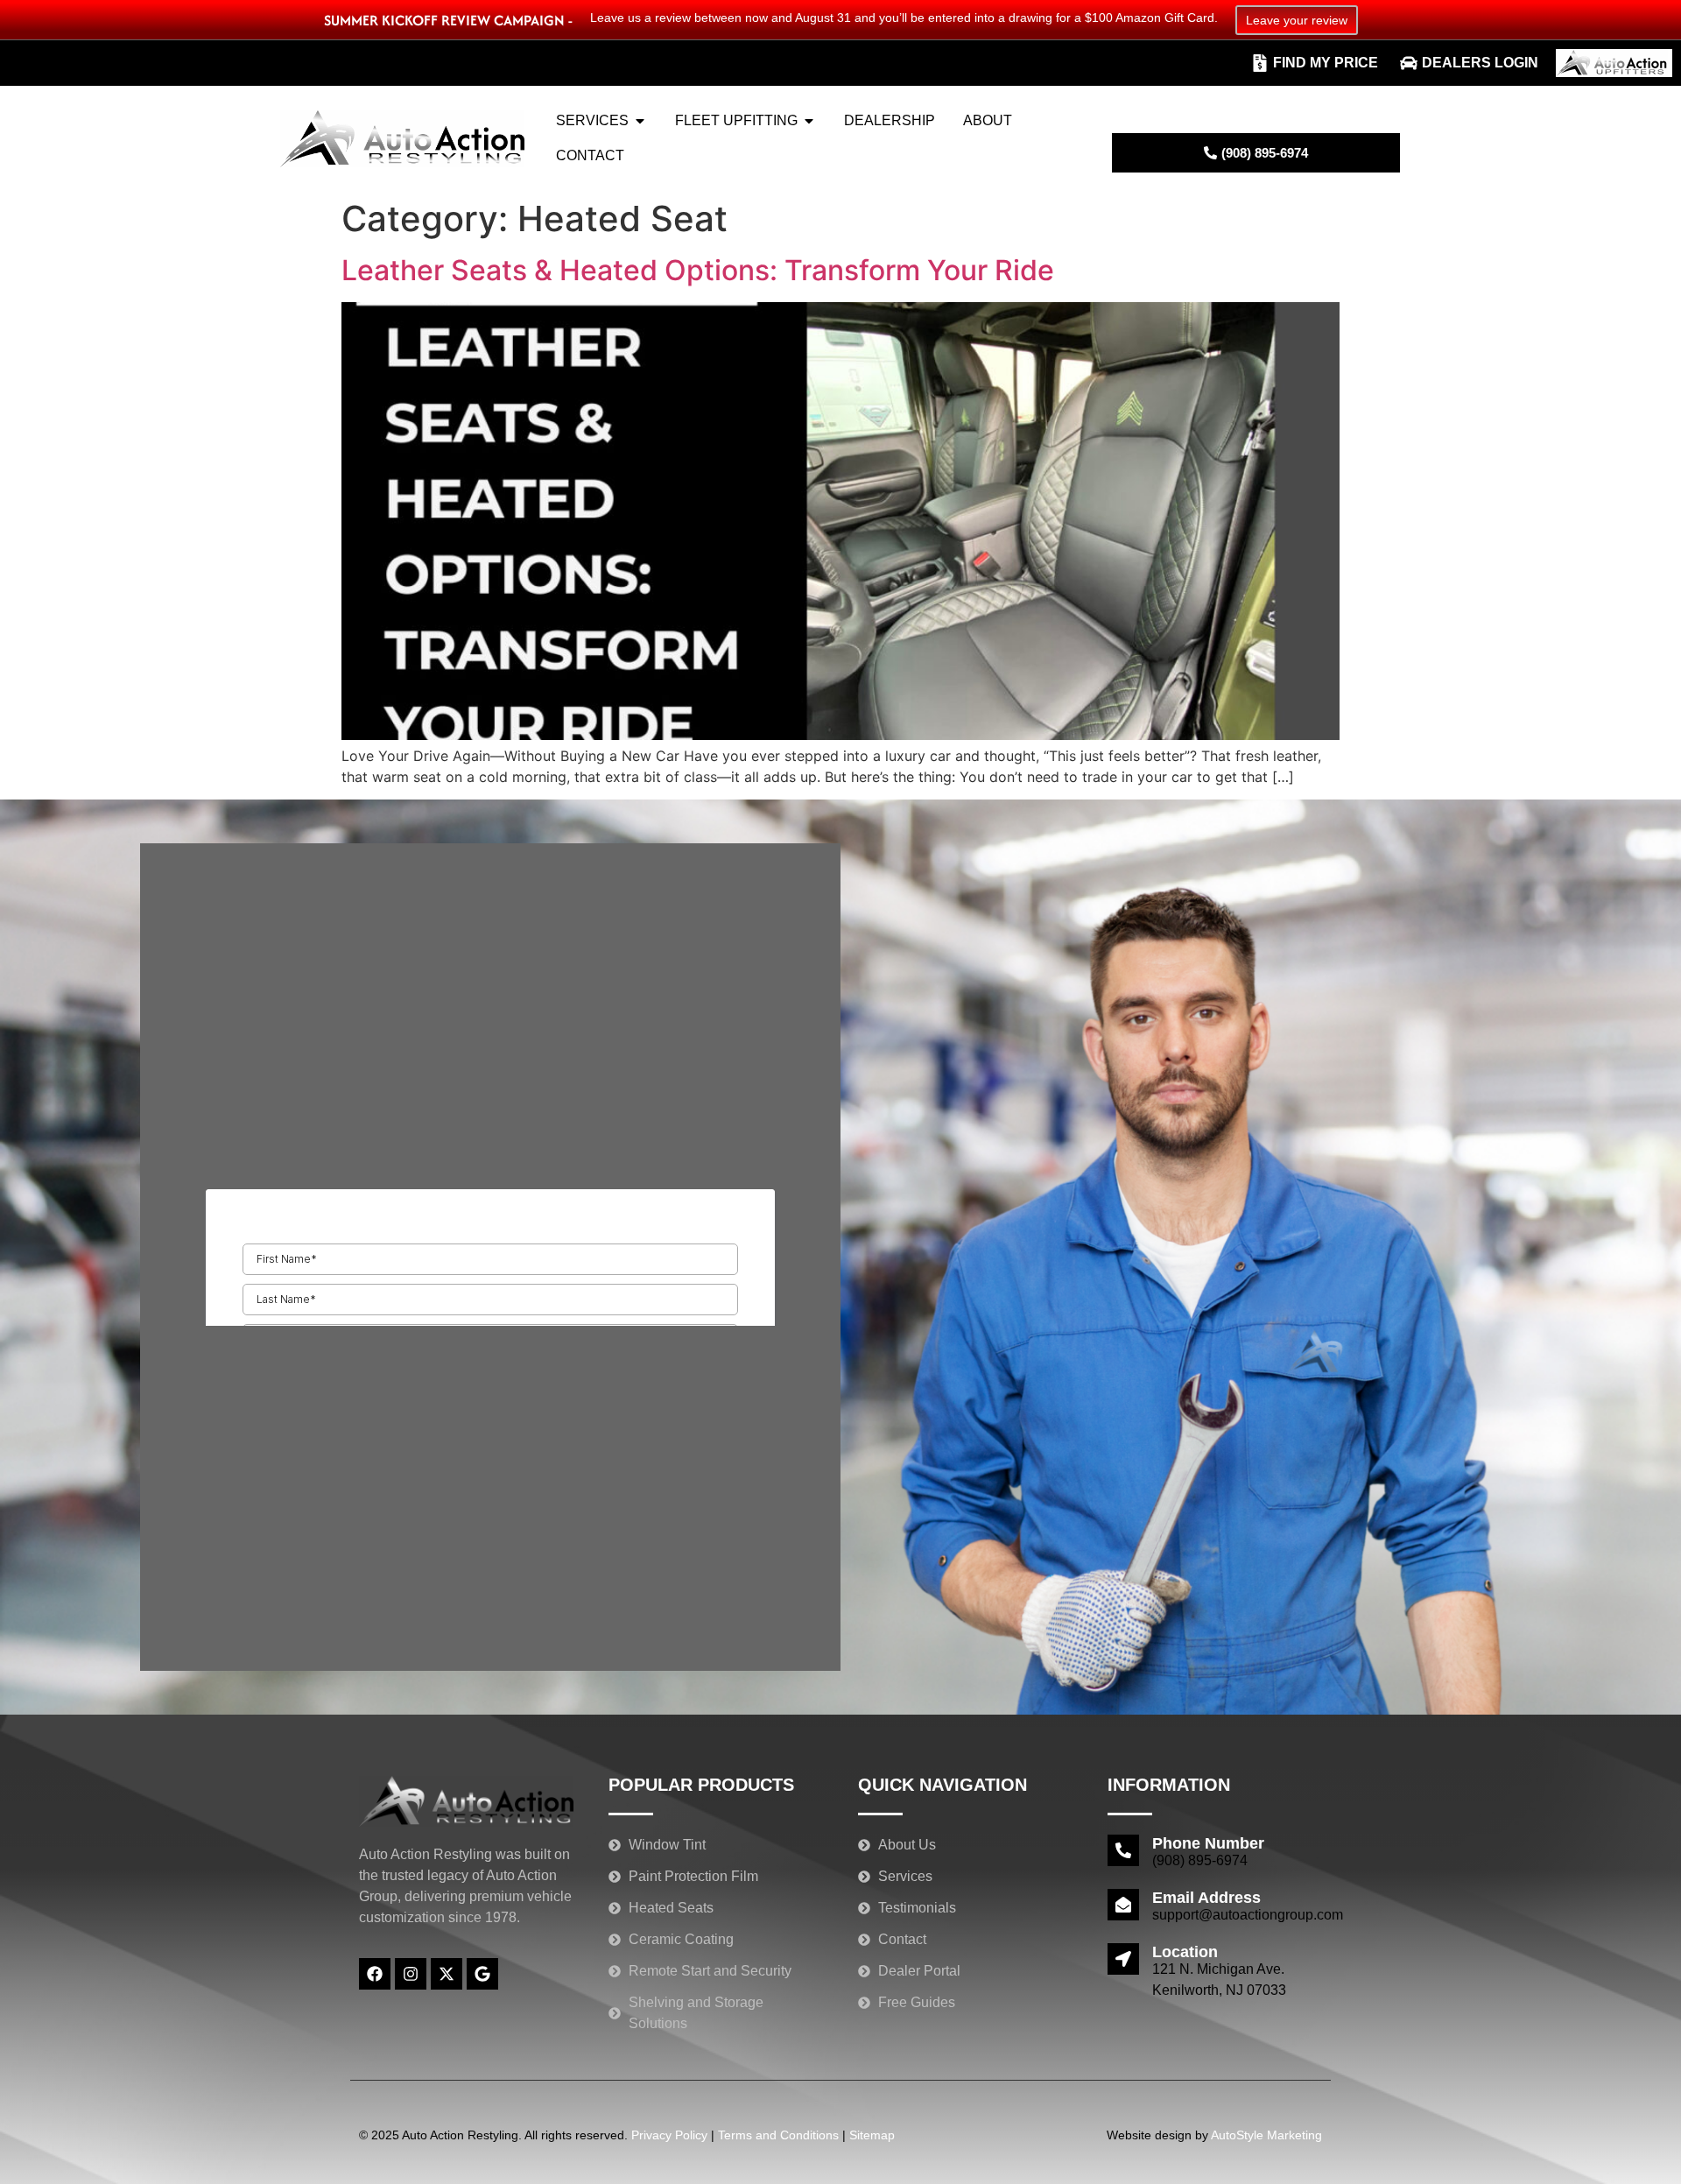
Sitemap (872, 2135)
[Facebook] (375, 1974)
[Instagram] (411, 1974)
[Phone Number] (1123, 1850)
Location (1185, 1952)
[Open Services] (640, 121)
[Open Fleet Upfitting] (809, 121)
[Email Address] (1123, 1905)
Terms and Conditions (778, 2135)
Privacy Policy (669, 2135)
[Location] (1123, 1959)
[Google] (482, 1974)
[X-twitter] (447, 1974)
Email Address (1206, 1898)
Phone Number (1208, 1843)
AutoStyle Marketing (1266, 2135)
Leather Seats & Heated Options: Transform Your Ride (698, 270)
